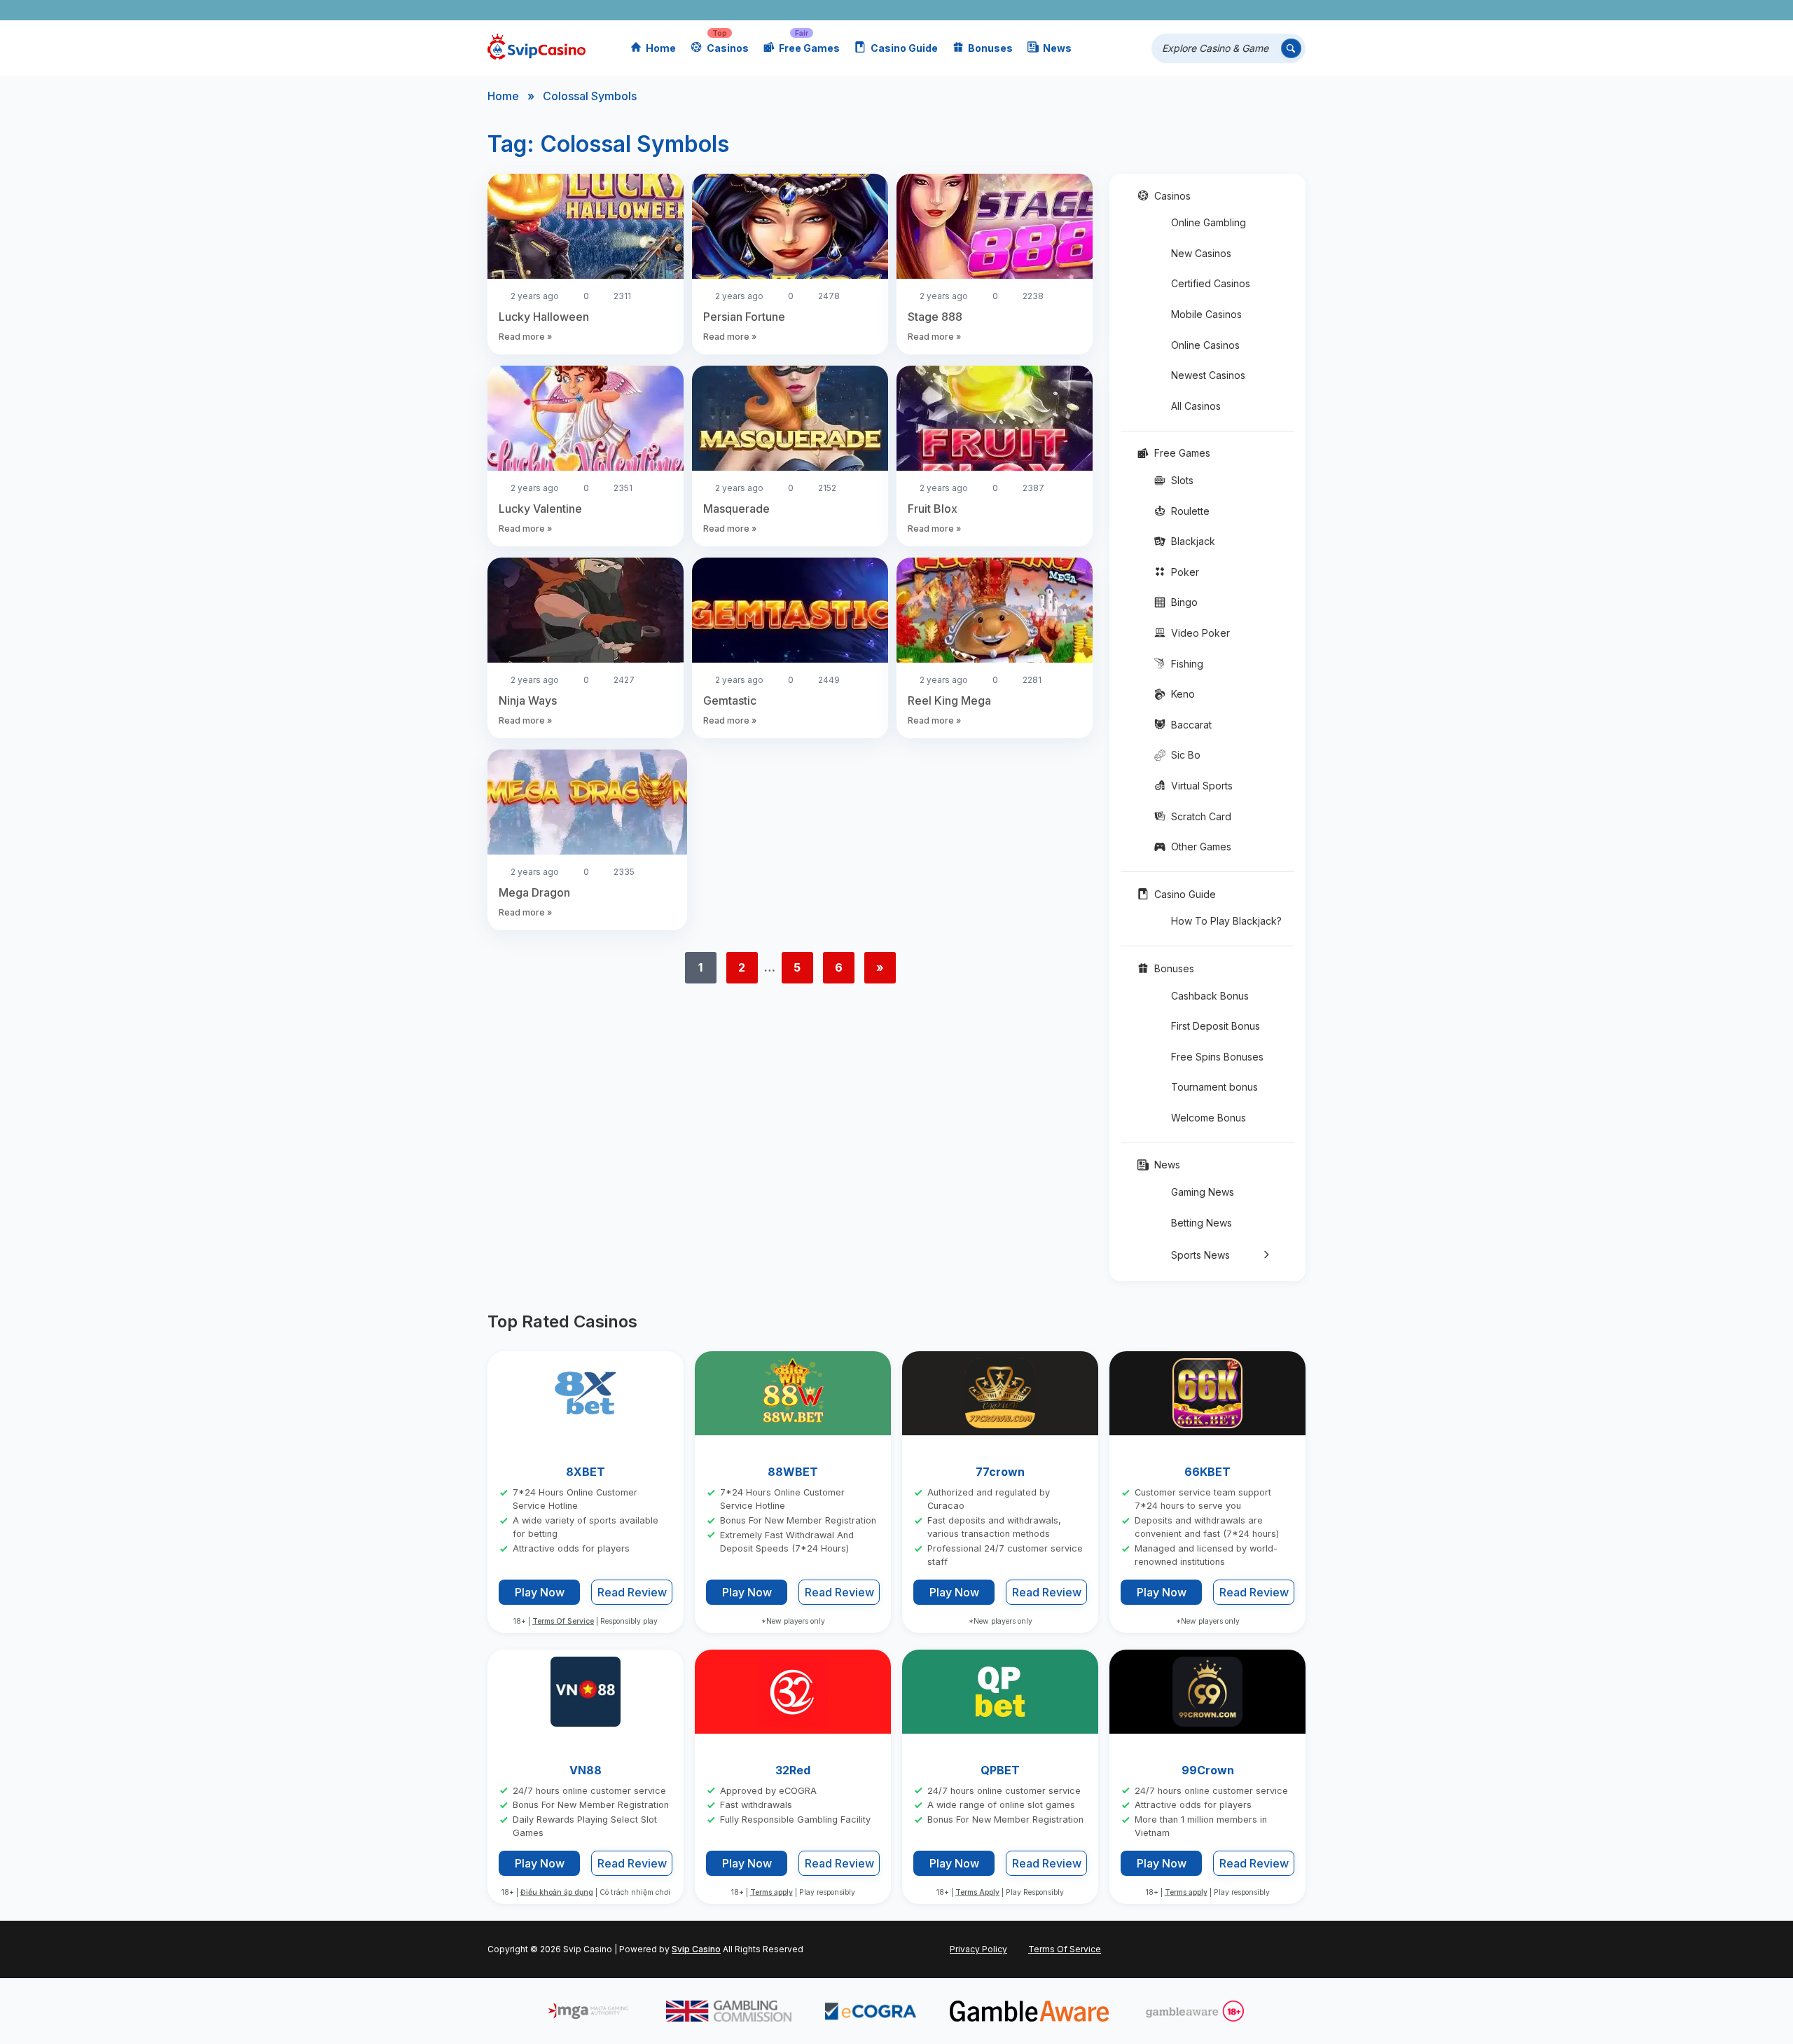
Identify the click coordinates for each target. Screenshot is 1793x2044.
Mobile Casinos (1206, 314)
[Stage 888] (995, 228)
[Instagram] (1231, 10)
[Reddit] (1272, 10)
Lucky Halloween (544, 317)
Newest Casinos (1208, 375)
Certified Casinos (1211, 283)
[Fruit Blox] (995, 420)
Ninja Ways (528, 700)
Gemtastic (730, 700)
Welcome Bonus (1209, 1118)
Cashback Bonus (1210, 996)
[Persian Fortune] (790, 228)
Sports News (1200, 1255)
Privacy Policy (978, 1949)
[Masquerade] (790, 420)
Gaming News (1203, 1192)
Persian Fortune (744, 317)
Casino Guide (904, 48)
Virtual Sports (1202, 786)
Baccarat (1191, 725)
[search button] (1291, 49)
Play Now (540, 1592)
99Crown (1208, 1770)
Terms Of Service (563, 1621)
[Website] (1292, 10)
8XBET (586, 1472)
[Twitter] (1190, 10)
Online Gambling (1209, 222)
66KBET (1207, 1472)
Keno (1183, 694)
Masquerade (736, 509)
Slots (1182, 480)
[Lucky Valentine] (586, 420)
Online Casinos (1205, 345)
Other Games (1201, 847)
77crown (1000, 1472)
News (1057, 48)
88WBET (793, 1472)
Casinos (728, 48)
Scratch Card (1201, 816)
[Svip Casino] (536, 49)
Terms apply (771, 1893)
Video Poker (1200, 633)
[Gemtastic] (790, 612)
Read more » (525, 337)
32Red (793, 1770)
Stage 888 (935, 317)
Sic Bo (1186, 755)
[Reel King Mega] (995, 612)
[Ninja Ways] (586, 612)
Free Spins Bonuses (1217, 1057)
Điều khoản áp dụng (557, 1893)
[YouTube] (1211, 10)
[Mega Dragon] (587, 804)
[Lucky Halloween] (586, 228)
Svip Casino (696, 1949)
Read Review (632, 1593)
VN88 (586, 1770)
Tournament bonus (1214, 1087)
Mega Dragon (534, 892)
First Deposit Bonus (1216, 1026)
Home (661, 48)
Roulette (1190, 511)
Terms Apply (977, 1893)
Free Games (809, 48)
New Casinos (1201, 253)
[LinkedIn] (1251, 10)
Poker (1185, 572)
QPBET (1000, 1770)
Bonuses (990, 48)
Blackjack (1193, 541)
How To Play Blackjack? (1226, 921)
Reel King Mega (949, 700)
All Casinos (1196, 406)
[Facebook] (1170, 10)
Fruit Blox (933, 509)
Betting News (1202, 1223)
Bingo (1184, 602)
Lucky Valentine (540, 509)
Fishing (1187, 664)
